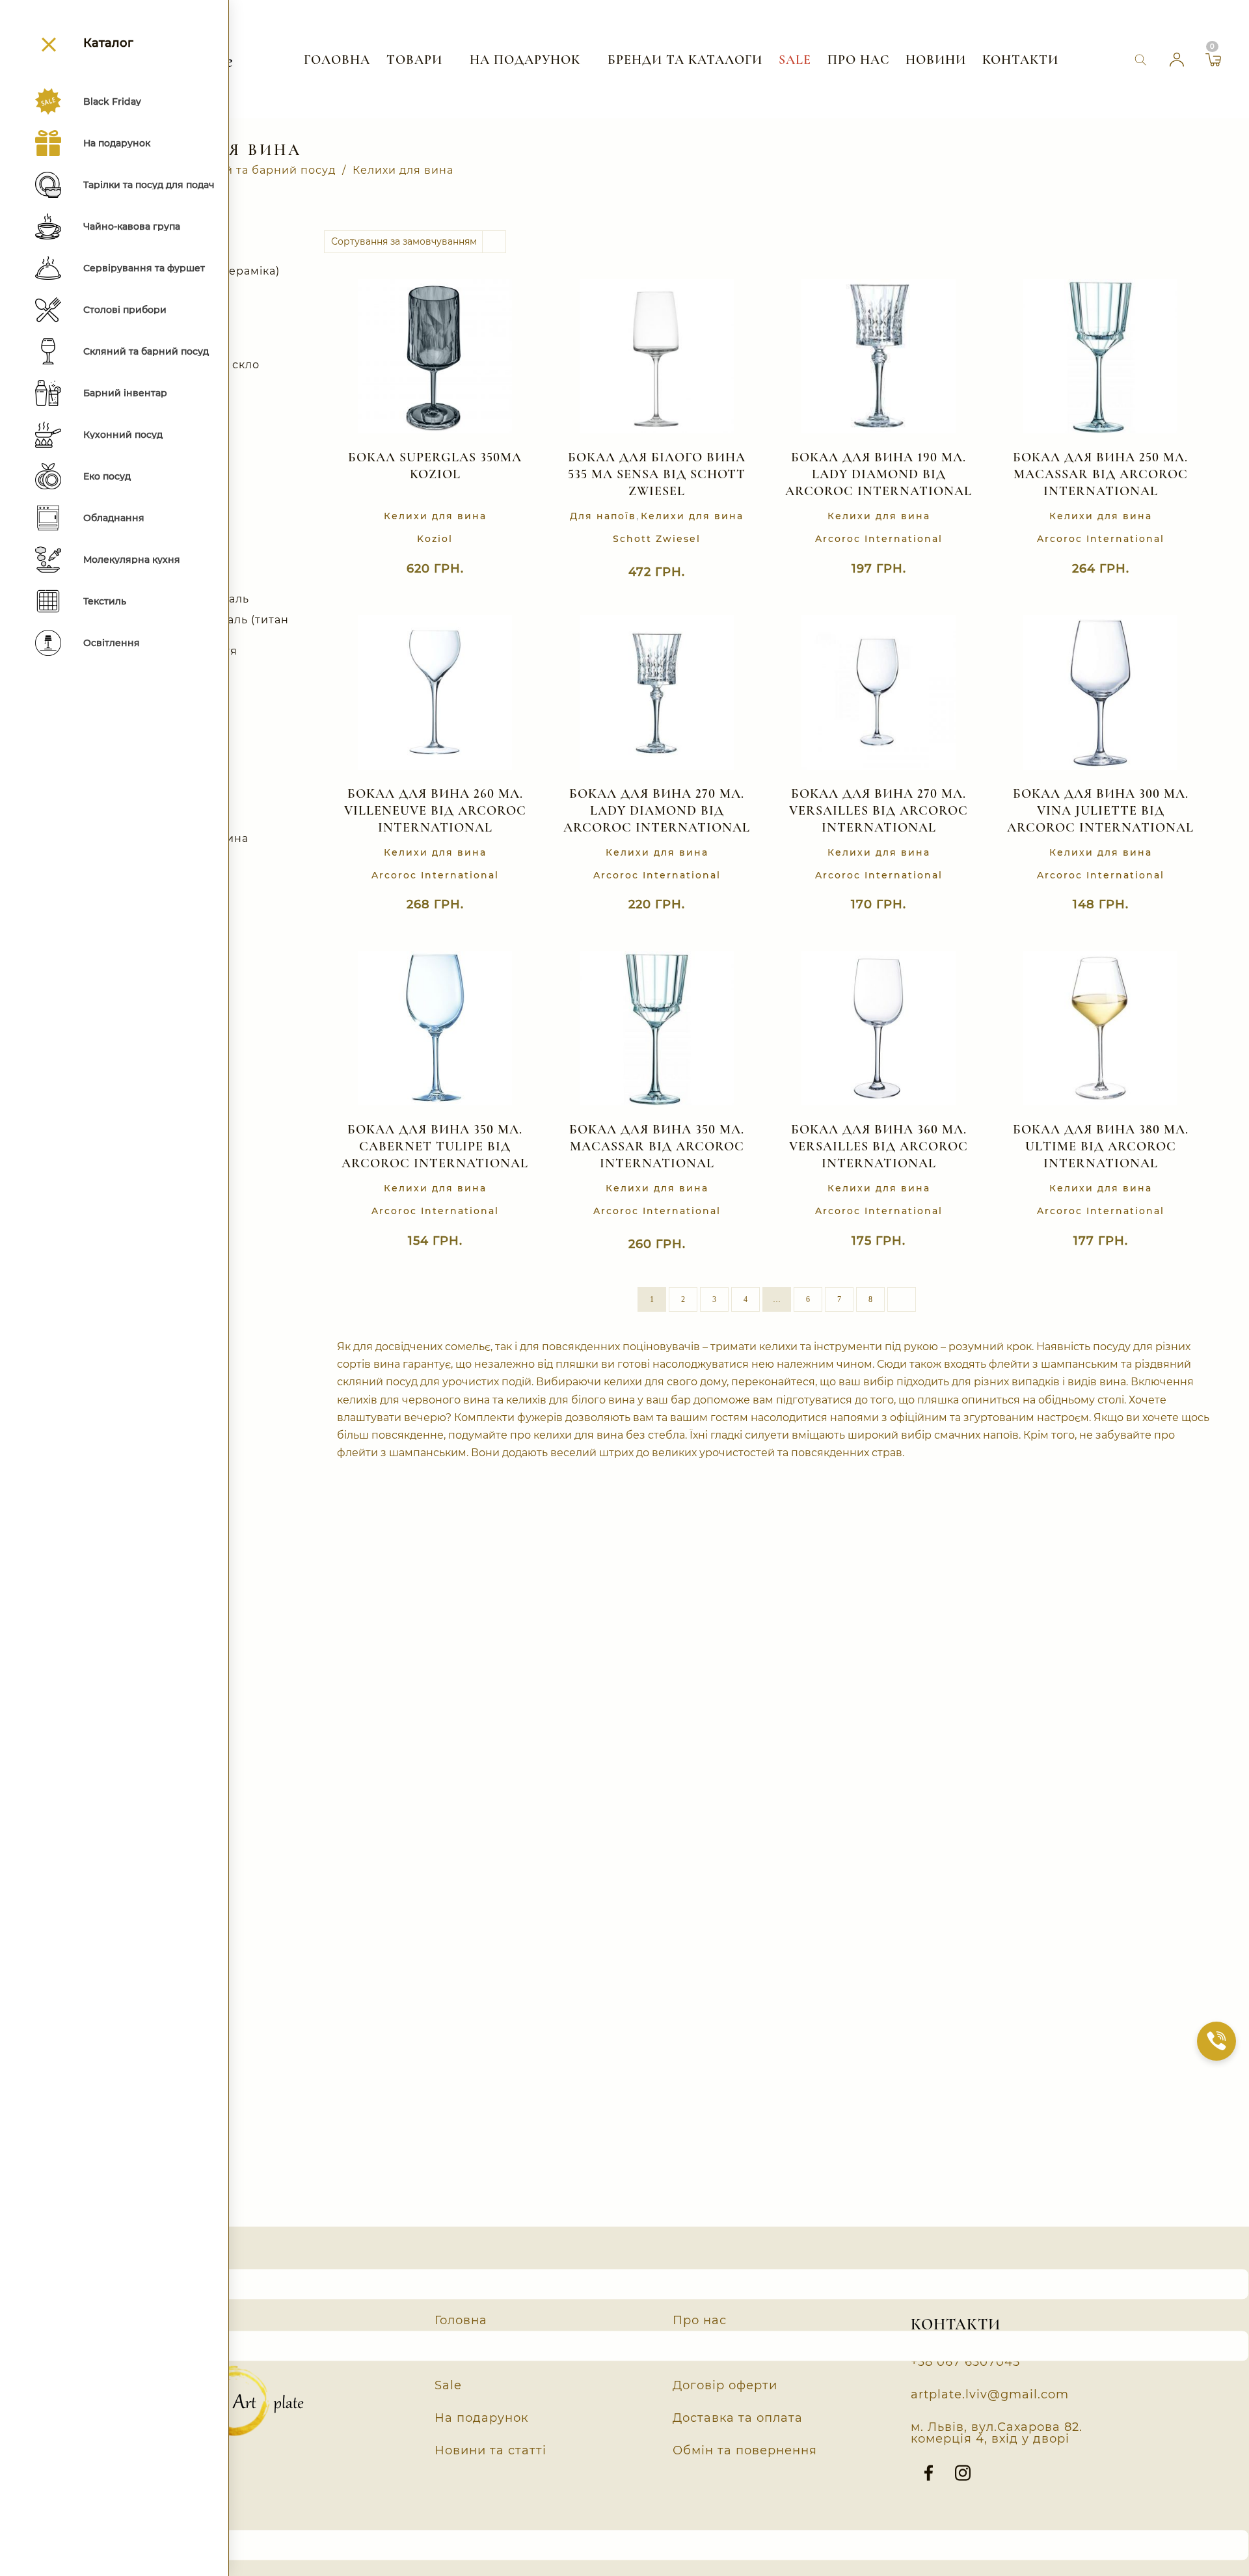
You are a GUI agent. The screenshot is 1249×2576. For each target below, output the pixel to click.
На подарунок (525, 60)
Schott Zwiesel (657, 539)
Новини (936, 60)
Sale (795, 60)
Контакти (1020, 60)
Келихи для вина (435, 516)
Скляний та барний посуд (258, 170)
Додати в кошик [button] (422, 575)
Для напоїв (603, 516)
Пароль (26, 2317)
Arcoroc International (879, 539)
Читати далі (644, 576)
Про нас (858, 60)
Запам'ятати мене (66, 2386)
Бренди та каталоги (685, 60)
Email (20, 2516)
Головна (337, 60)
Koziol (435, 539)
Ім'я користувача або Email (85, 2256)
